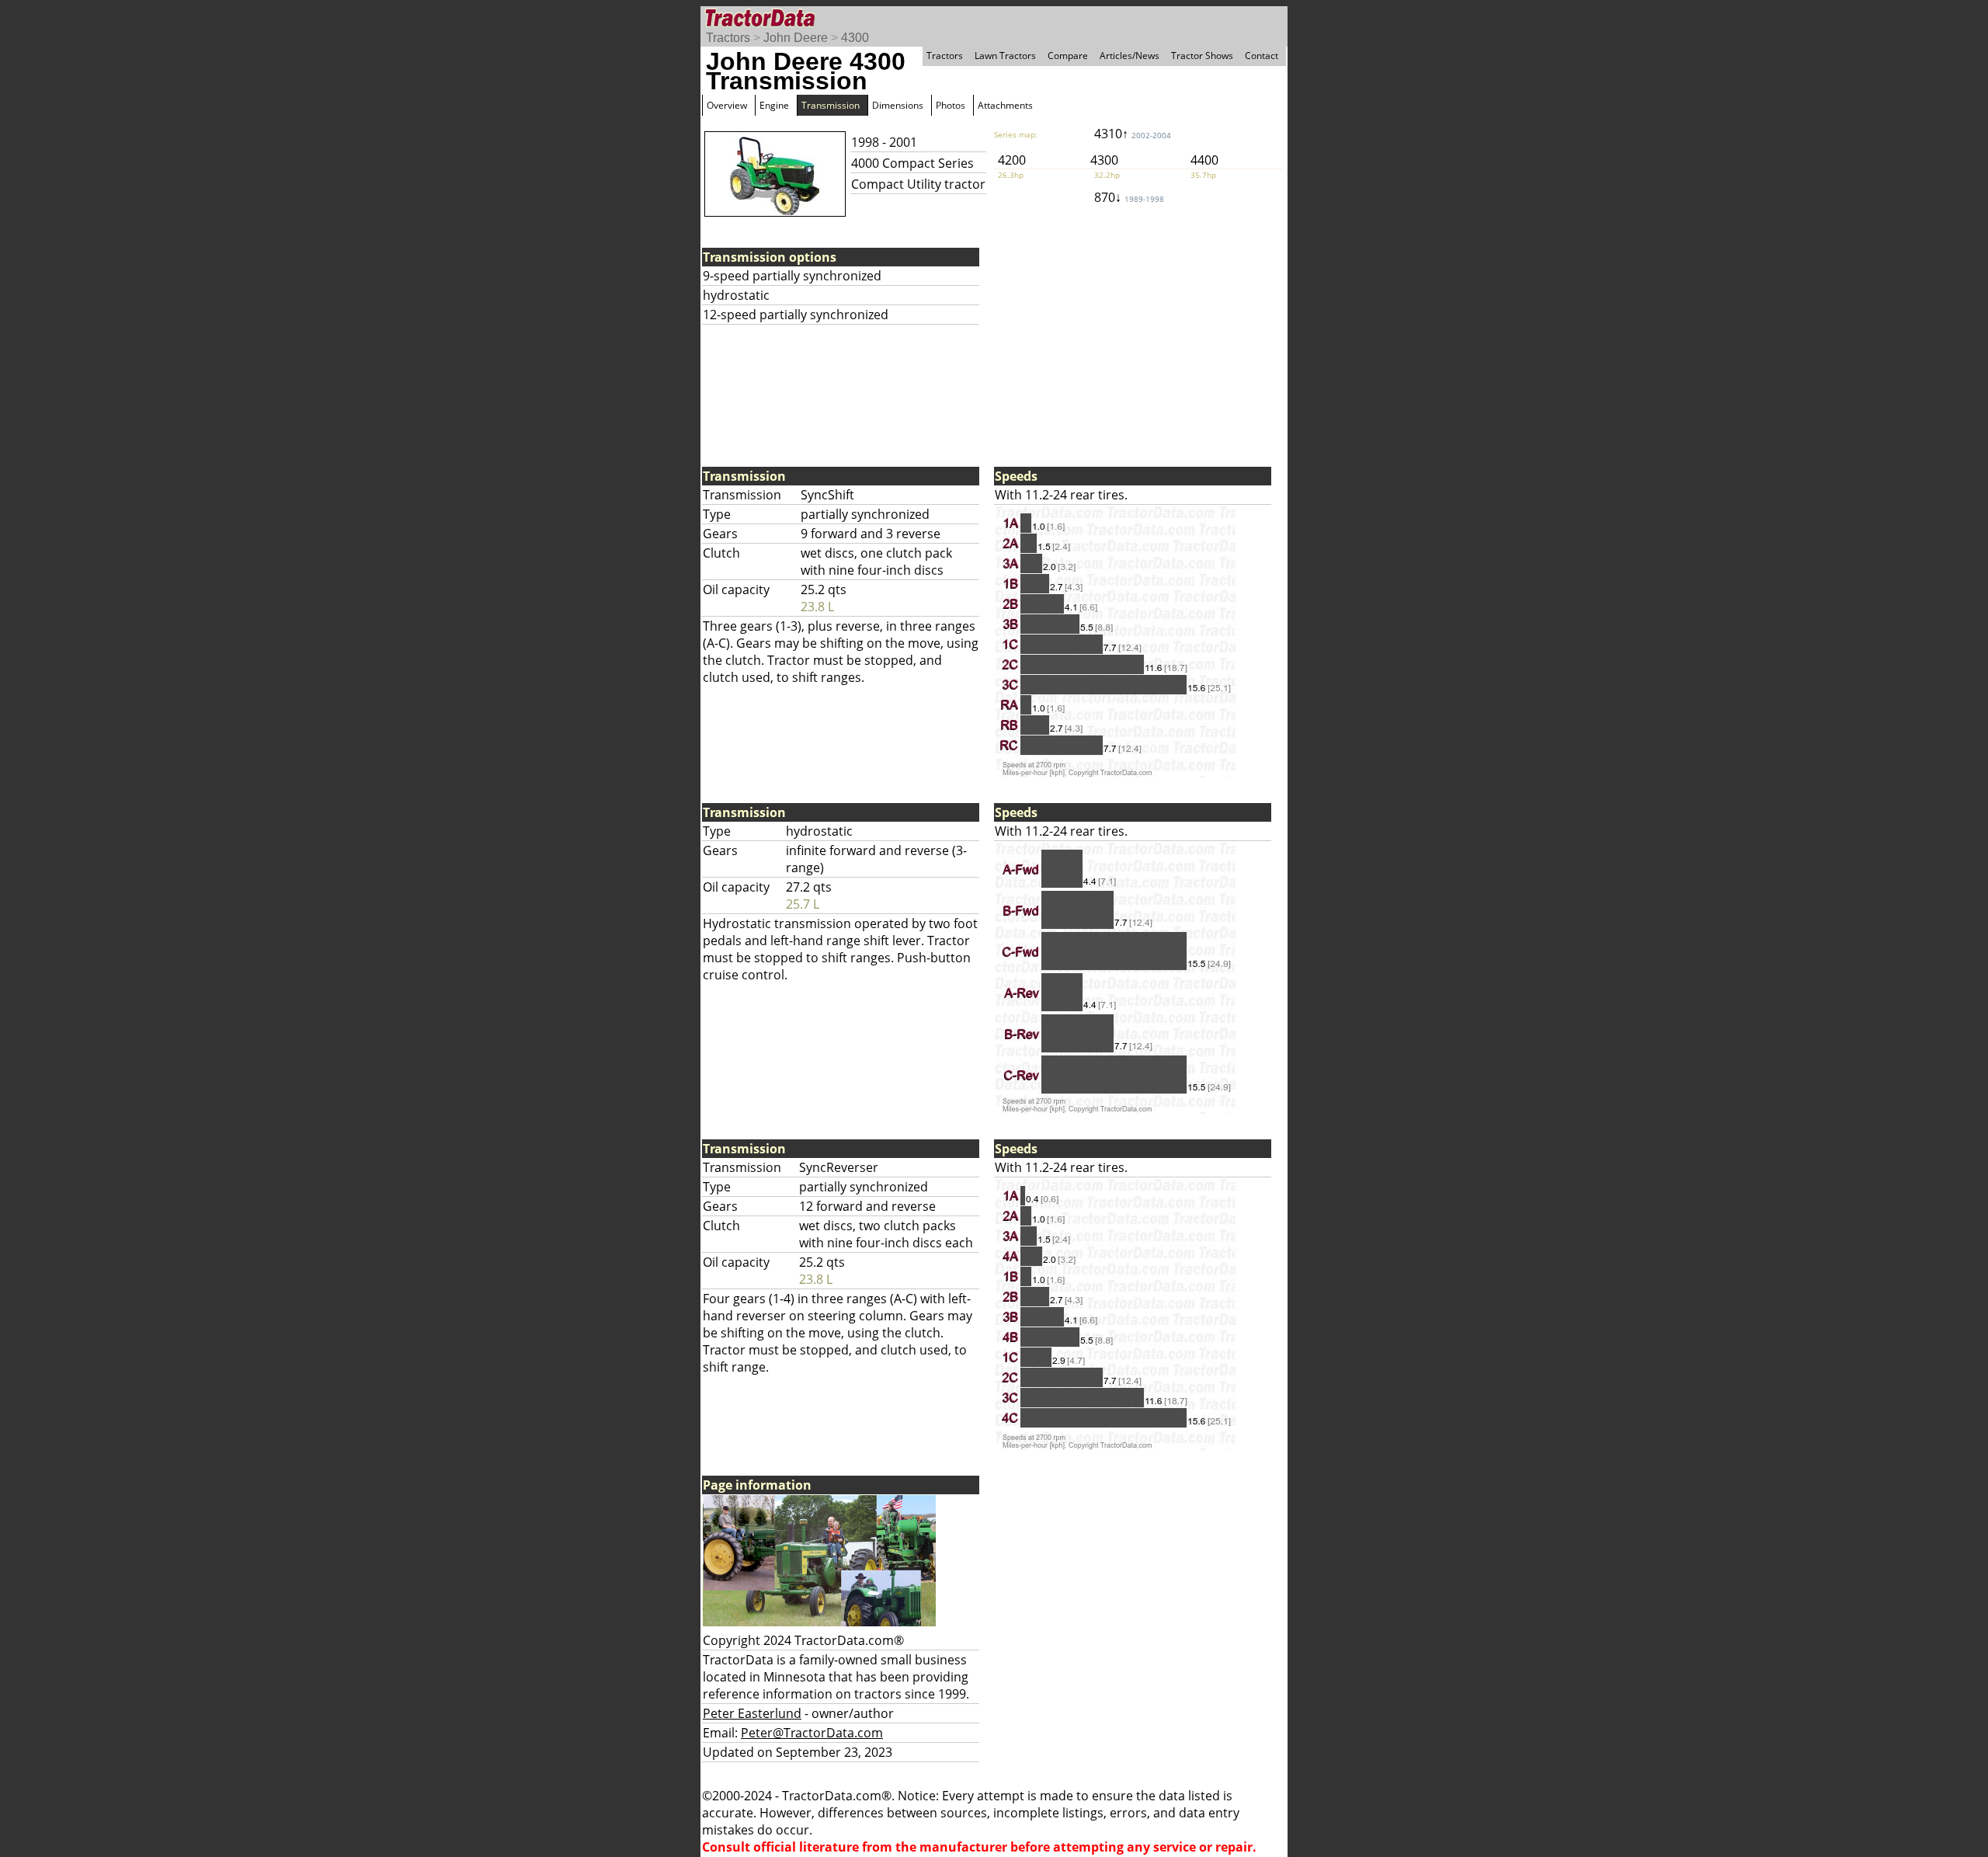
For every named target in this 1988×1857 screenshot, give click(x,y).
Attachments (1005, 105)
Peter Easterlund (752, 1713)
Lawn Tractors (1005, 56)
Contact (1262, 56)
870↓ (1129, 197)
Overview (727, 105)
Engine (774, 105)
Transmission (831, 105)
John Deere (796, 38)
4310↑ (1133, 134)
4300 (855, 38)
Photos (951, 105)
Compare (1068, 56)
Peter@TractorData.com (812, 1733)
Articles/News (1130, 56)
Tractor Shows (1202, 56)
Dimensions (898, 105)
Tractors (728, 38)
